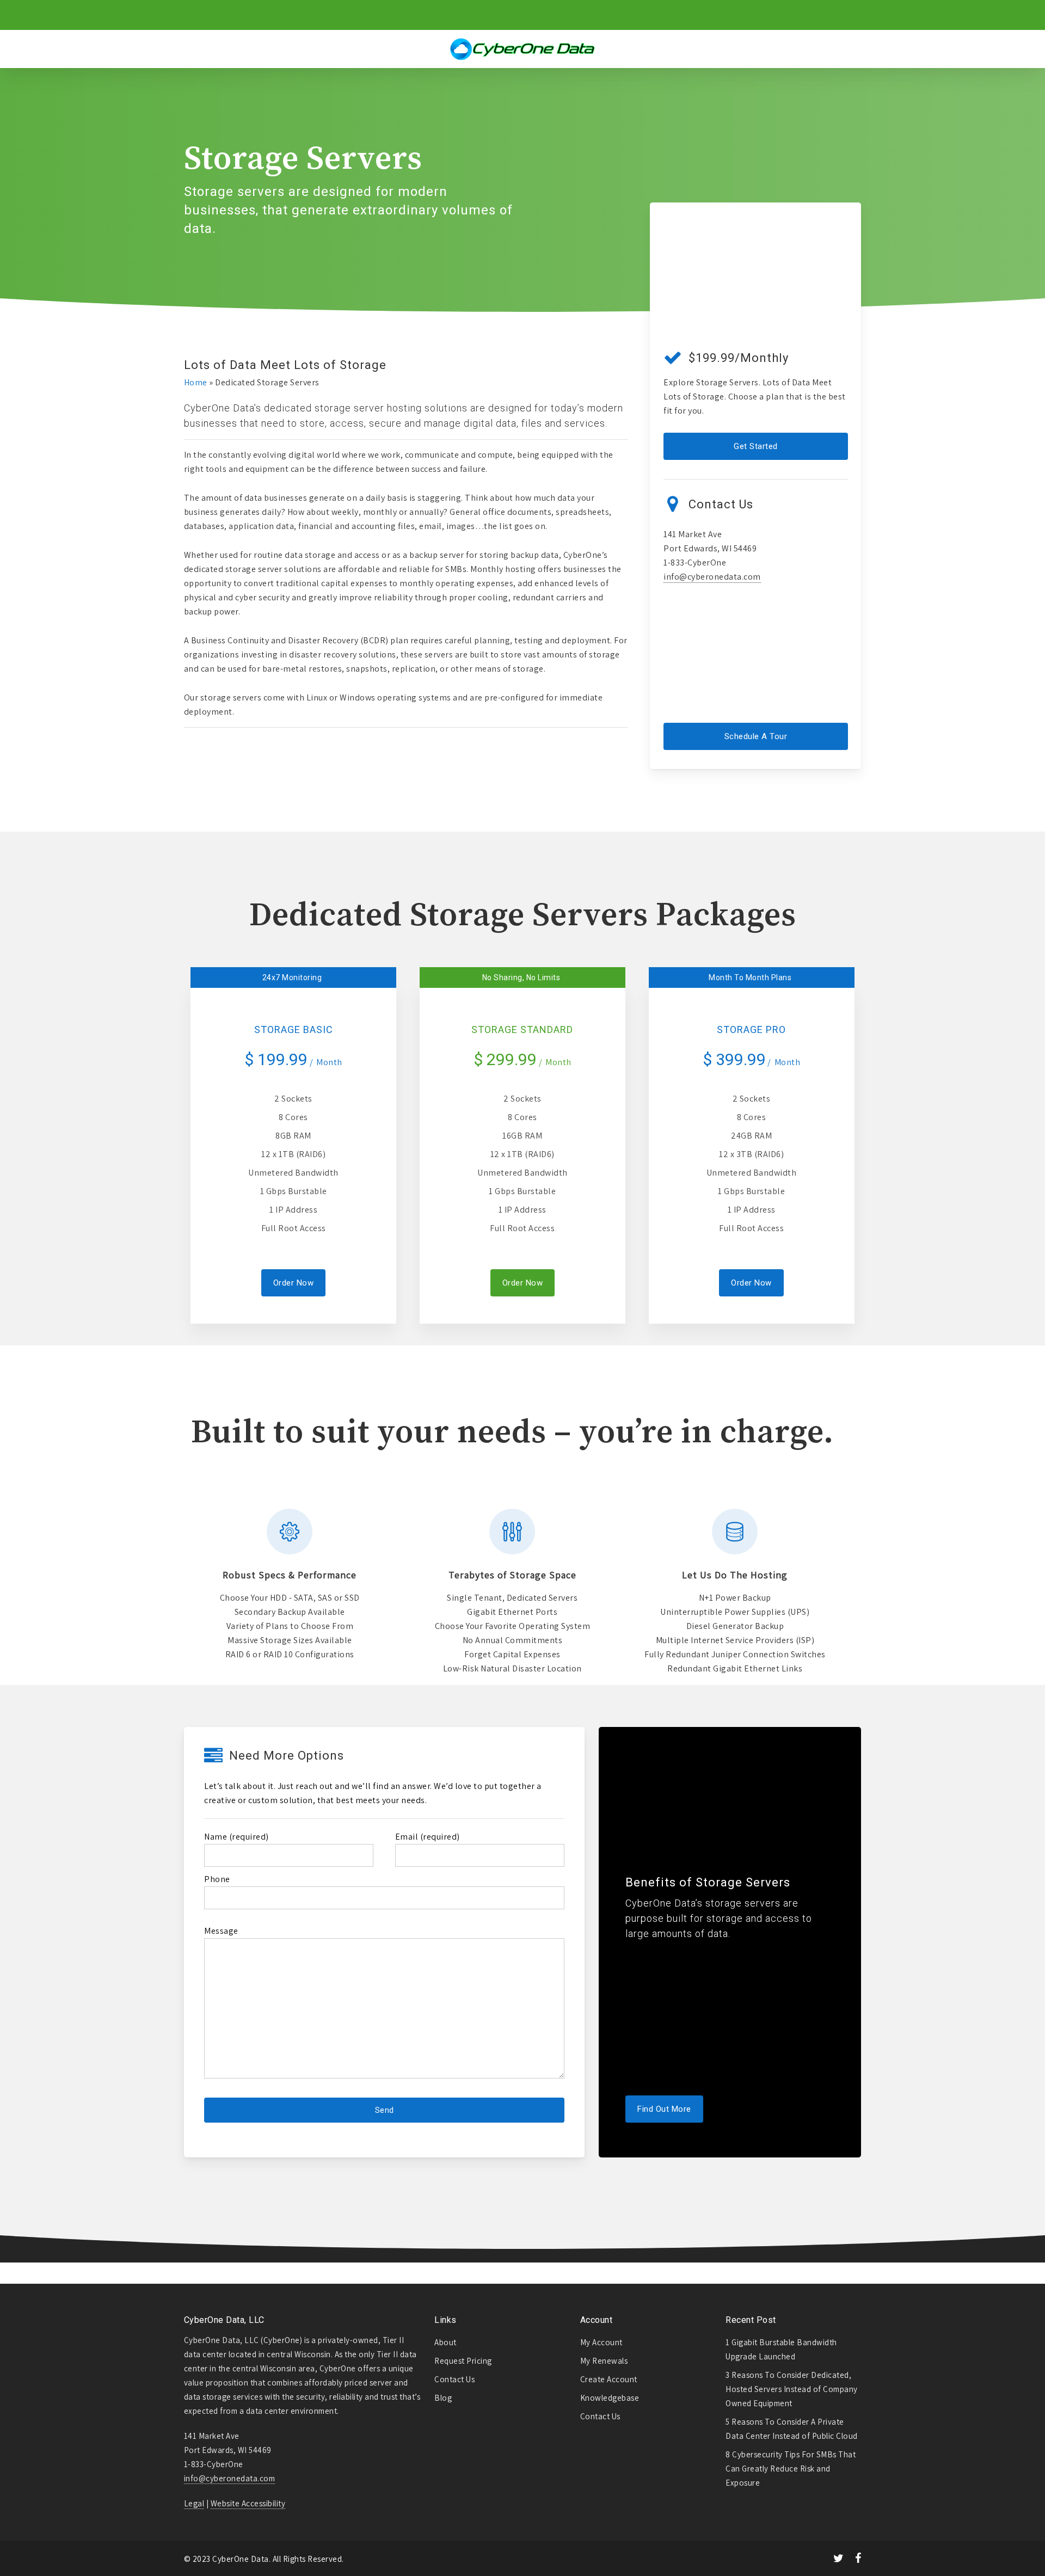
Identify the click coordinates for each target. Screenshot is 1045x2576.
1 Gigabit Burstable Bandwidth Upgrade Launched (781, 2349)
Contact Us (454, 2379)
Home (196, 382)
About (445, 2342)
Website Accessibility (248, 2503)
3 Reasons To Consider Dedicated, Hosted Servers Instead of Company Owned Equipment (792, 2389)
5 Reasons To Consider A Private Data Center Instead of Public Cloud (792, 2429)
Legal (194, 2503)
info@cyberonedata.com (712, 577)
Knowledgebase (610, 2398)
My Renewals (604, 2361)
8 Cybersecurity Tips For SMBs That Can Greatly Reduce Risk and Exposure (791, 2469)
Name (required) (236, 1837)
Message (221, 1931)
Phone (217, 1879)
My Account (601, 2342)
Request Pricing (463, 2361)
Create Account (609, 2379)
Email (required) (428, 1837)
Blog (443, 2398)
